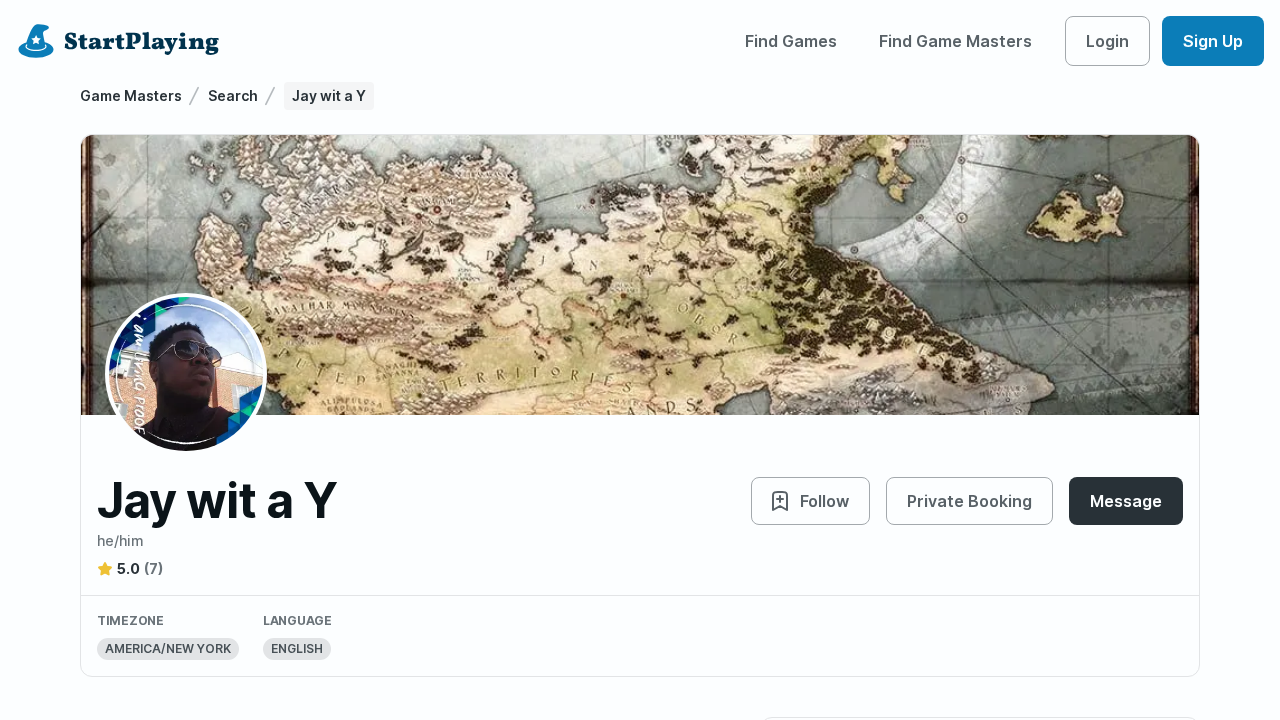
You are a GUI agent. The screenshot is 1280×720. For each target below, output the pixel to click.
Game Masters (131, 95)
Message (1126, 501)
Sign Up (1213, 41)
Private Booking (969, 501)
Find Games (791, 41)
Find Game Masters (955, 41)
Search (233, 95)
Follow (824, 501)
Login (1107, 41)
